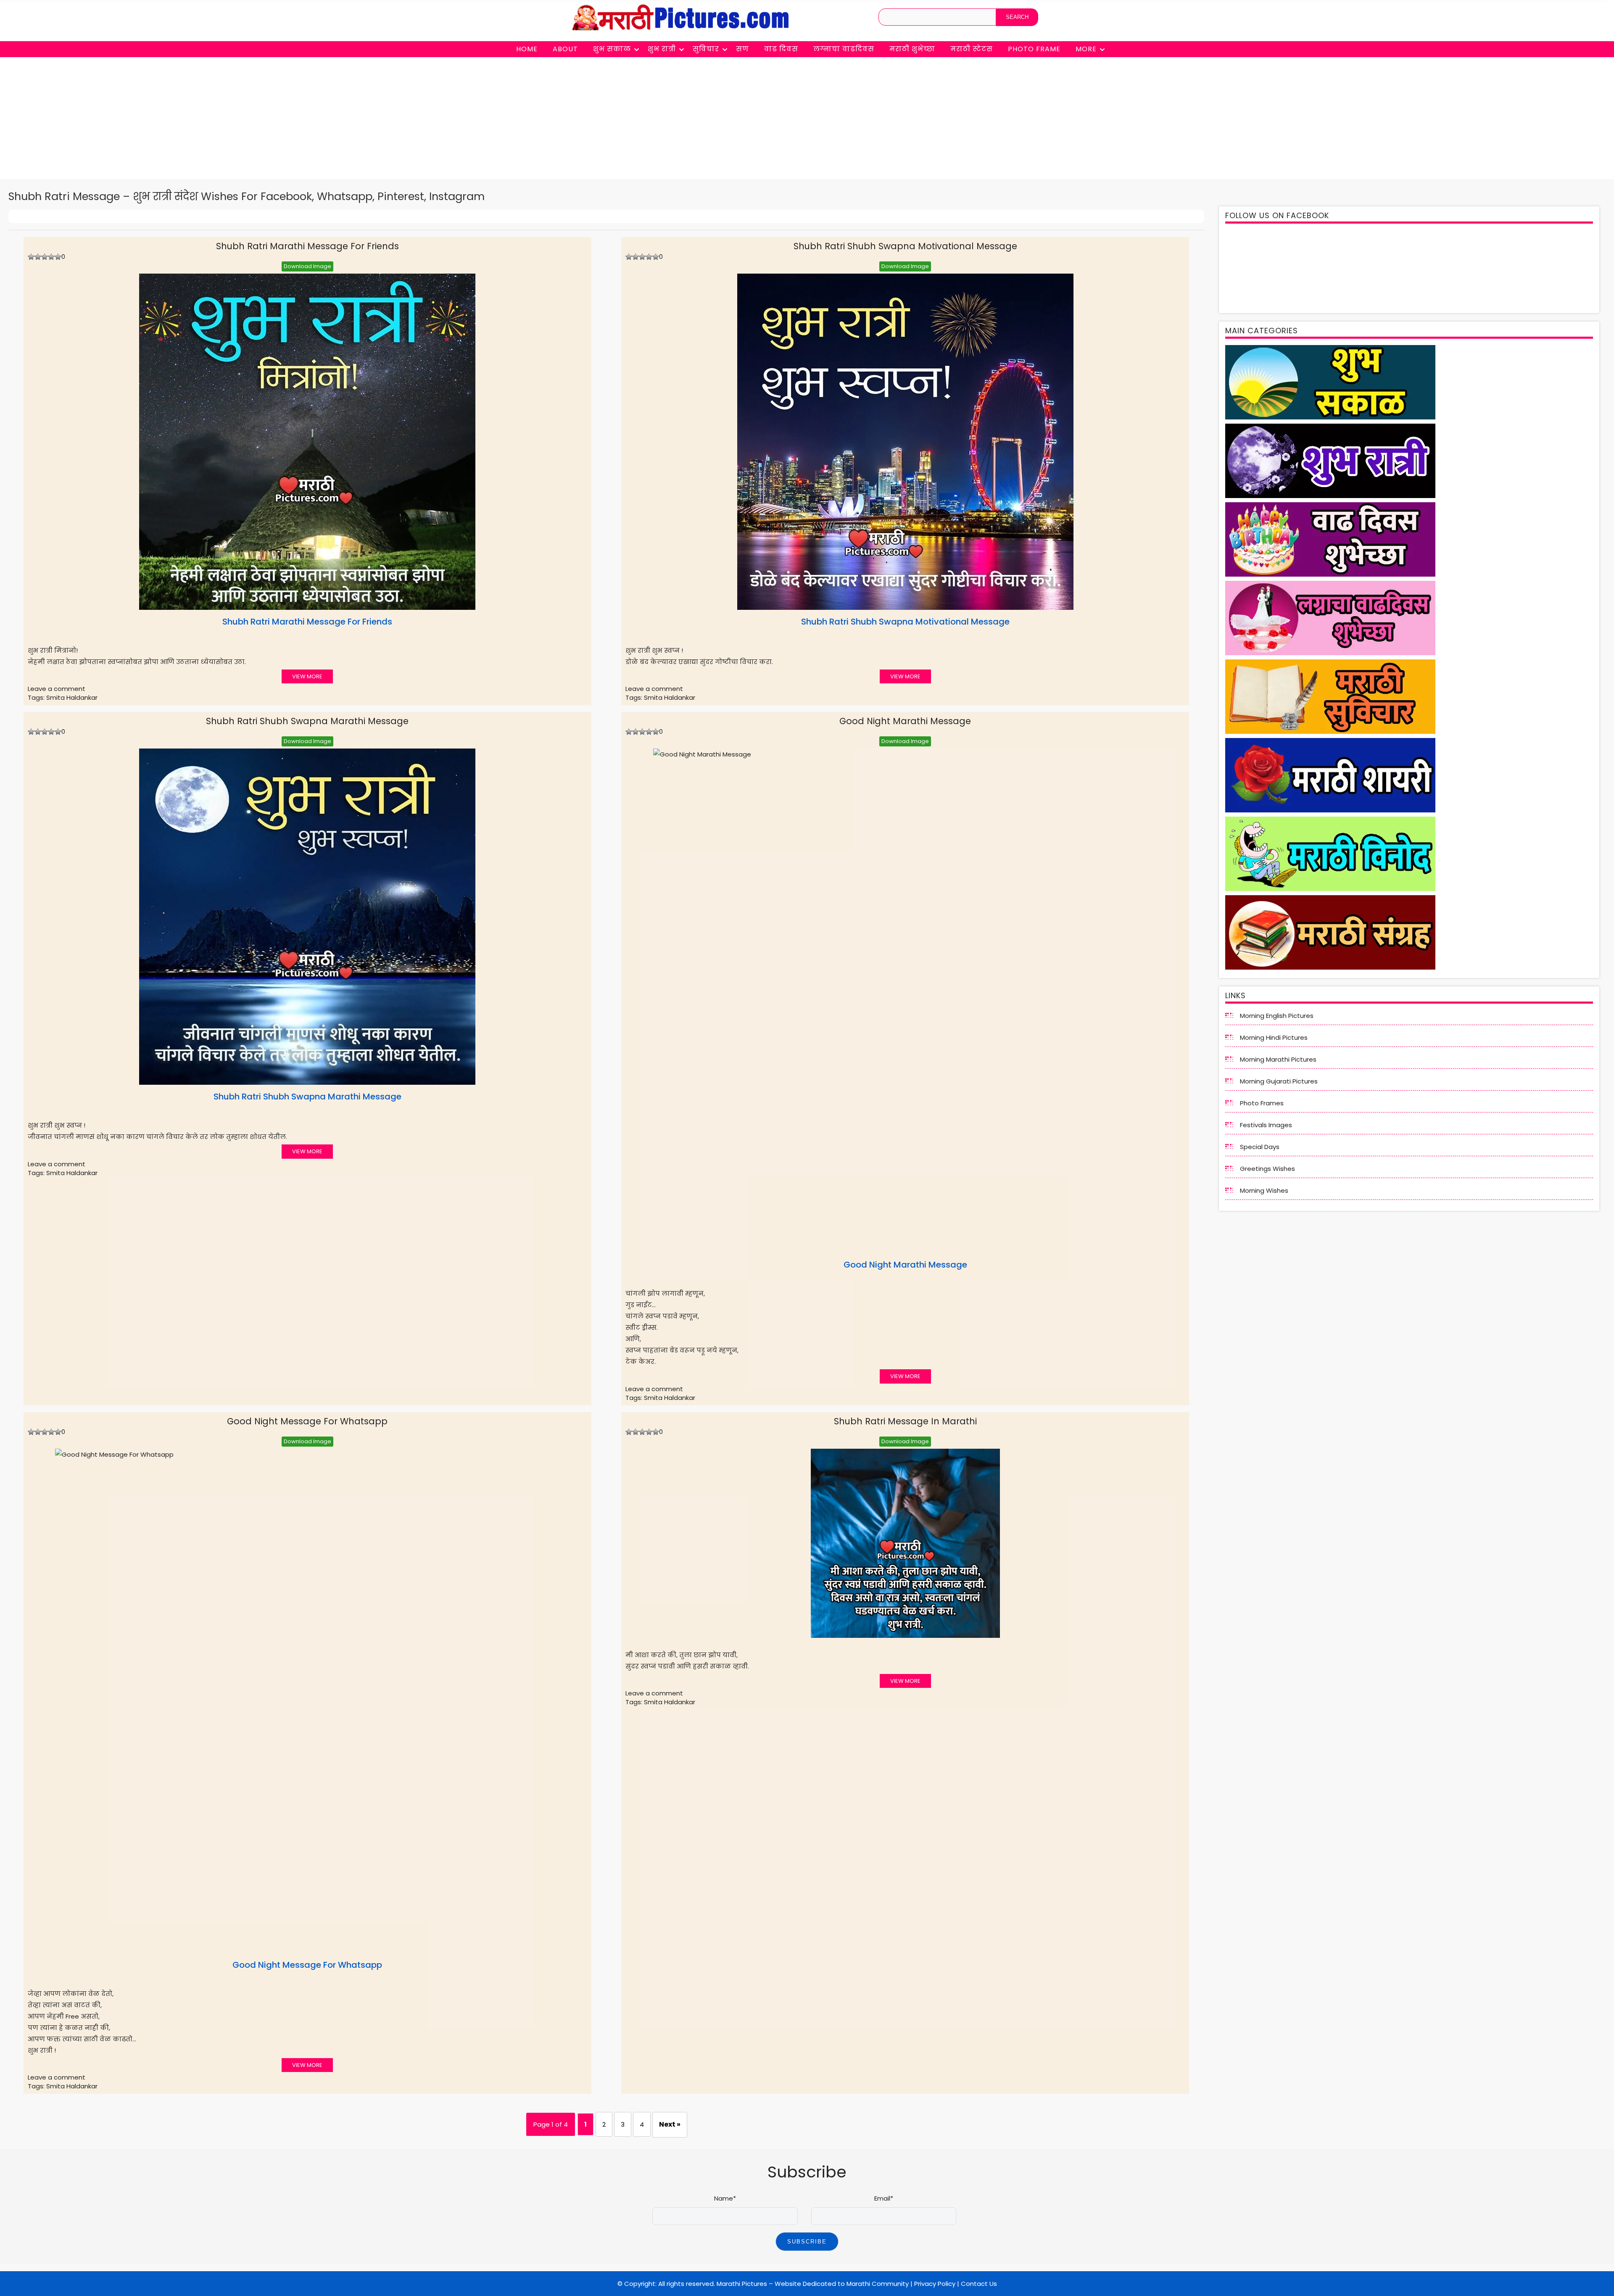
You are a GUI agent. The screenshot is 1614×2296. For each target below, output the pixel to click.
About (565, 49)
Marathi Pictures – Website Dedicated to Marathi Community (813, 2284)
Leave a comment (57, 689)
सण (742, 49)
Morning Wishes (1264, 1190)
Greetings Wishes (1267, 1169)
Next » (670, 2124)
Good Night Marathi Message (905, 721)
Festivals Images (1266, 1125)
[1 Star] (31, 257)
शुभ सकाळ (612, 49)
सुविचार (706, 49)
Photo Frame (1034, 49)
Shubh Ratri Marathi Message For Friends (307, 246)
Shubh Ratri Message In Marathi (905, 1421)
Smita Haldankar (72, 697)
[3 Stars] (45, 257)
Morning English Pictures (1277, 1016)
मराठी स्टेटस (972, 49)
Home (527, 49)
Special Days (1260, 1147)
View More (307, 676)
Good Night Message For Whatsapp (307, 1421)
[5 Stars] (58, 257)
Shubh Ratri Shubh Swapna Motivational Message (905, 246)
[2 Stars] (38, 257)
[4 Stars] (51, 257)
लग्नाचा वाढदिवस (844, 49)
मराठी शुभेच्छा (912, 49)
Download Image (307, 266)
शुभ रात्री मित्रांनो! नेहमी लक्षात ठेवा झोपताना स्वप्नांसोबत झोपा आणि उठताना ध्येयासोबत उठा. (210, 641)
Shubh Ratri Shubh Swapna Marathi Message (307, 721)
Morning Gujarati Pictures (1279, 1081)
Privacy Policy (935, 2284)
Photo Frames (1262, 1103)
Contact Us (979, 2284)
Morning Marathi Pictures (1278, 1059)
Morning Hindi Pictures (1274, 1037)
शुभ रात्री (662, 49)
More (1086, 49)
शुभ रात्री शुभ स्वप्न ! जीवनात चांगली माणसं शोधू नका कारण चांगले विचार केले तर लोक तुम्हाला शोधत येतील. (215, 1116)
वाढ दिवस (781, 49)
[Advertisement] (807, 120)
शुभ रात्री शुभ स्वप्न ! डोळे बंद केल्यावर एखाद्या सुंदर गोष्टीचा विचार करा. (818, 641)
